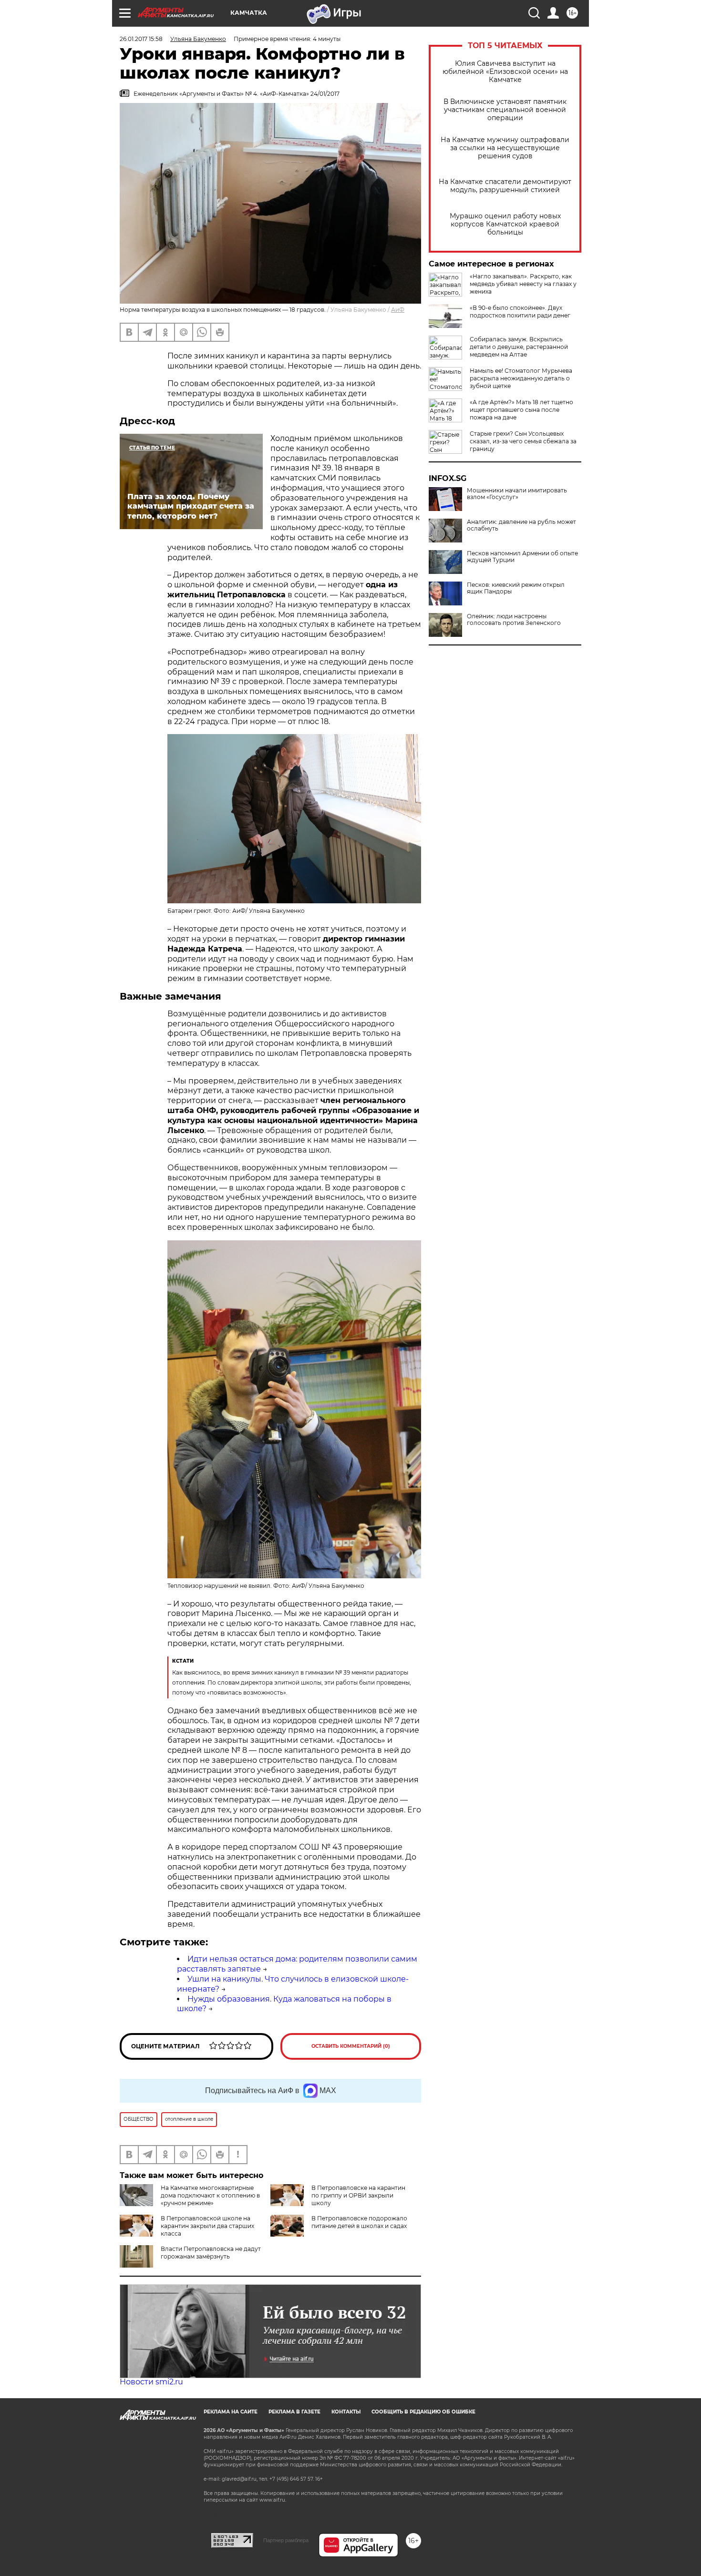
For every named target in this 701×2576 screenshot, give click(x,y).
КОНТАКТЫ (346, 2412)
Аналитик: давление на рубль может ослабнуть (521, 525)
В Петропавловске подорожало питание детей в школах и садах (359, 2222)
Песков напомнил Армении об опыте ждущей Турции (522, 557)
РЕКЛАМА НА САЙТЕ (231, 2412)
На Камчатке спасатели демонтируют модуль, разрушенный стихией (505, 186)
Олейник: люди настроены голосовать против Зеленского (514, 620)
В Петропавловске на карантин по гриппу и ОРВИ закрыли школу (358, 2195)
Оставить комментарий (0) (351, 2046)
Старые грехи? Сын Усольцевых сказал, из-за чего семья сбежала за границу (523, 441)
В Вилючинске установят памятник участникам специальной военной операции (505, 110)
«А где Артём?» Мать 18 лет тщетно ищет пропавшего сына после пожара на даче (521, 410)
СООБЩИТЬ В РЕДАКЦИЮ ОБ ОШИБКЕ (423, 2412)
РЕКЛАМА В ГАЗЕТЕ (294, 2412)
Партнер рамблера (286, 2540)
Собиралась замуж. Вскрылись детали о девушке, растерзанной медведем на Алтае (519, 347)
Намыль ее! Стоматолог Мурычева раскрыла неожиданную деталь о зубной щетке (521, 378)
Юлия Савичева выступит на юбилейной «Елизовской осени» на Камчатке (505, 72)
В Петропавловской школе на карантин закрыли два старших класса (207, 2226)
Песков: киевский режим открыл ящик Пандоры (516, 588)
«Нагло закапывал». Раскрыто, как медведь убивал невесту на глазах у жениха (523, 284)
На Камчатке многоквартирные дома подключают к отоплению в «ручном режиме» (210, 2195)
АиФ (398, 310)
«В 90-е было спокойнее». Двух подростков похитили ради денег (520, 312)
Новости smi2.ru (151, 2382)
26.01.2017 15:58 (141, 39)
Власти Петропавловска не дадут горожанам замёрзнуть (211, 2253)
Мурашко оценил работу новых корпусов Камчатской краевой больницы (505, 224)
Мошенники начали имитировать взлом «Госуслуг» (517, 494)
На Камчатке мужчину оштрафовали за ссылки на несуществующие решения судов (505, 148)
